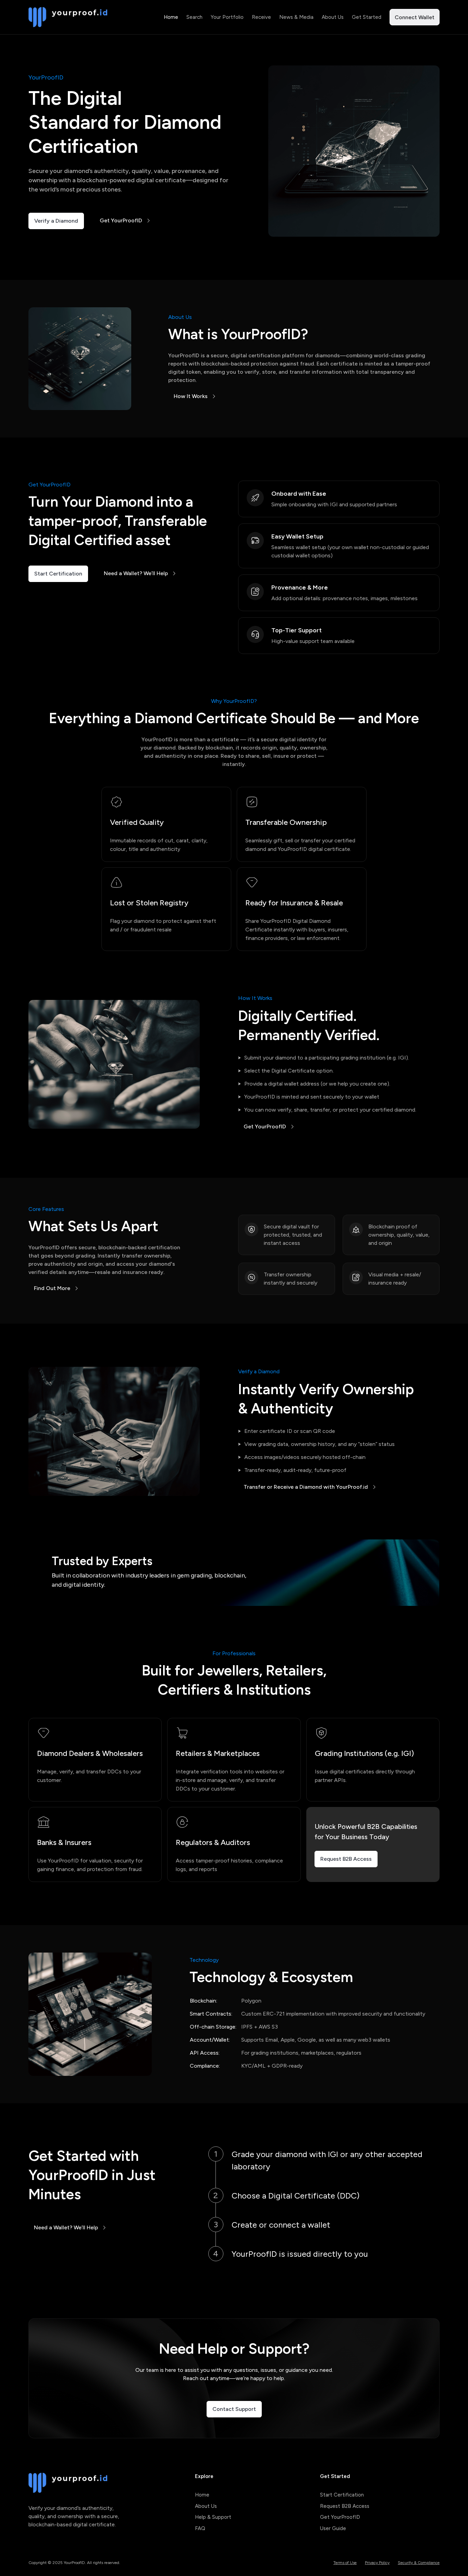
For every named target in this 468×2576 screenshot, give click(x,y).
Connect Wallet (415, 17)
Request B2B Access (346, 1859)
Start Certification (58, 574)
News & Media (296, 17)
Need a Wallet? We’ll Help (136, 573)
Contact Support (234, 2409)
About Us (333, 17)
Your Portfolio (227, 17)
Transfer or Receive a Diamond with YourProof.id (306, 1487)
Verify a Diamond (56, 221)
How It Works (191, 396)
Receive (261, 17)
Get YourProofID (121, 220)
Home (171, 17)
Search (194, 17)
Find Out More (52, 1288)
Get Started (367, 17)
